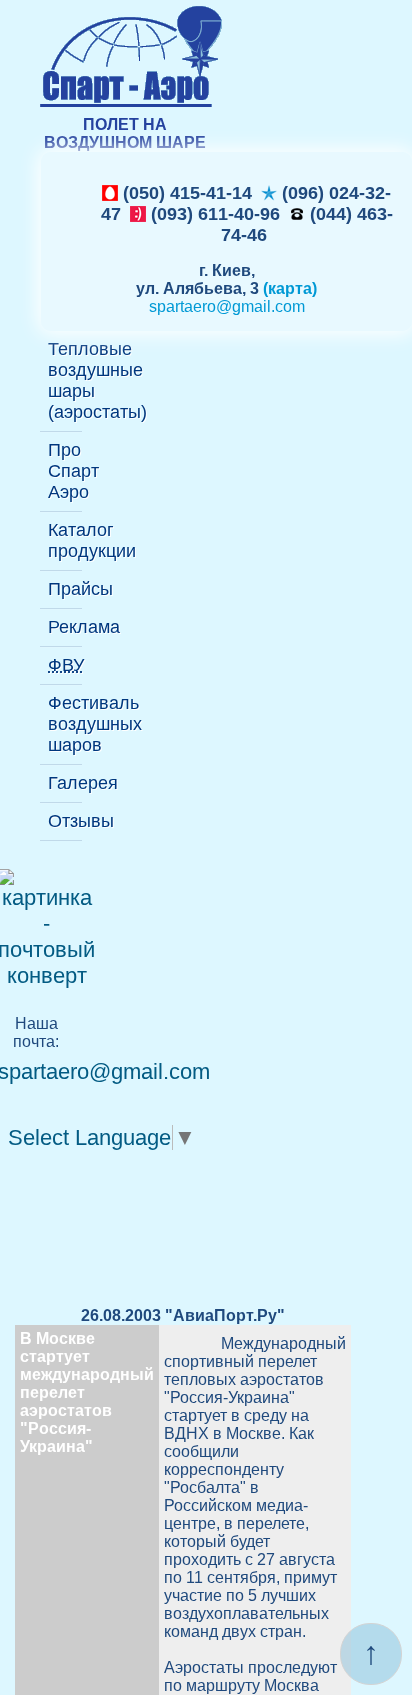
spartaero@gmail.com (227, 306)
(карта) (290, 288)
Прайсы (65, 589)
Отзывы (65, 821)
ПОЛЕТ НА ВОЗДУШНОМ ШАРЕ (125, 133)
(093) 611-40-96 (213, 214)
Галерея (65, 783)
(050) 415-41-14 (185, 193)
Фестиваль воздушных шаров (65, 724)
